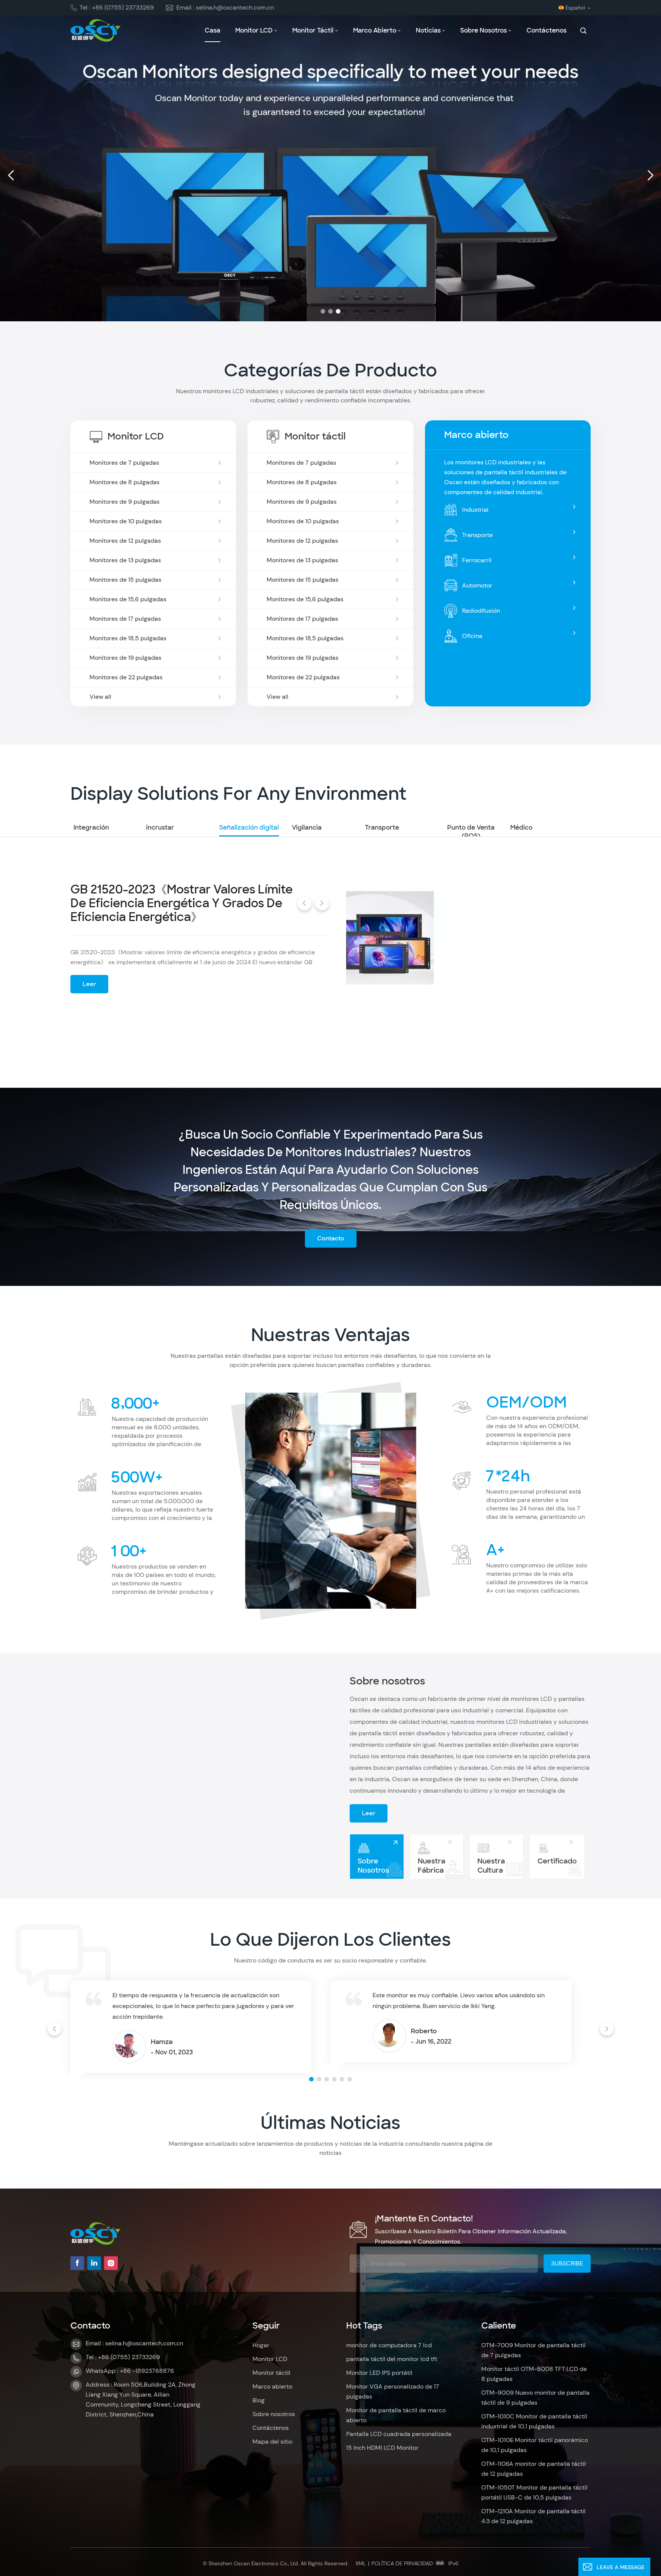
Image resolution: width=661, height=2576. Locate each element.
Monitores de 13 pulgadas (125, 560)
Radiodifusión (481, 611)
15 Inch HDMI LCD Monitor (382, 2448)
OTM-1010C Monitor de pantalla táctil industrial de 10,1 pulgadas (534, 2421)
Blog (259, 2400)
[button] (323, 311)
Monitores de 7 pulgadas (124, 463)
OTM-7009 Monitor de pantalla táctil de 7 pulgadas (533, 2350)
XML (361, 2563)
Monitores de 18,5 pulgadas (128, 638)
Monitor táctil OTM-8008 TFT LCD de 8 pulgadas (534, 2374)
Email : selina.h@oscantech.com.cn (225, 7)
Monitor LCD (254, 30)
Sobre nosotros (484, 30)
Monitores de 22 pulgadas (126, 677)
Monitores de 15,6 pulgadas (128, 599)
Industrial (475, 510)
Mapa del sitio (272, 2442)
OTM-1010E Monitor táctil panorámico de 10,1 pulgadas (535, 2445)
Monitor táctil (313, 30)
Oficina (472, 636)
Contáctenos (546, 30)
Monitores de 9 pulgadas (125, 502)
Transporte (477, 535)
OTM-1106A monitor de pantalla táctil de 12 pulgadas (534, 2469)
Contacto (331, 1238)
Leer (89, 990)
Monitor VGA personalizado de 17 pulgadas (393, 2391)
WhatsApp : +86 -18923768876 (130, 2371)
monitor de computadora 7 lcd (389, 2345)
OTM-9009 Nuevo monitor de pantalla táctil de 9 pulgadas (535, 2398)
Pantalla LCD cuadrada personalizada (399, 2434)
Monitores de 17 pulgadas (125, 619)
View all (100, 697)
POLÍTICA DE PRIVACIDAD (402, 2563)
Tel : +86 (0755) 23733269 (117, 7)
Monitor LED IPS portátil (379, 2373)
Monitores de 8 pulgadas (125, 482)
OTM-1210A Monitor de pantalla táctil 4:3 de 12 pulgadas (533, 2516)
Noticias (428, 30)
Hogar (261, 2345)
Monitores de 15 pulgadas (125, 580)
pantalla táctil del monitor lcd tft (392, 2359)
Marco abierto (375, 30)
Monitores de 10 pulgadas (126, 521)
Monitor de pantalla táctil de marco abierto (396, 2415)
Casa (212, 30)
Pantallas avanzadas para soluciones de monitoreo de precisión (174, 916)
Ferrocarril (477, 560)
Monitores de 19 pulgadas (125, 658)
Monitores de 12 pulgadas (125, 541)
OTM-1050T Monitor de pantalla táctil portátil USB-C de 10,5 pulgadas (534, 2492)
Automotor (477, 585)
